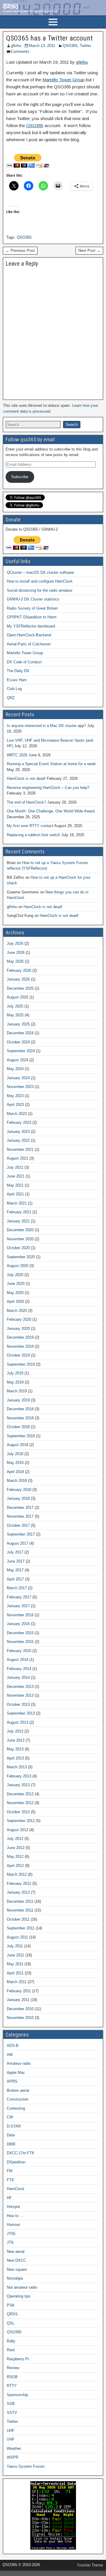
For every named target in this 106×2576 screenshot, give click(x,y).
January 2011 (18, 2000)
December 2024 (20, 1033)
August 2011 (17, 1937)
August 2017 (18, 1543)
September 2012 (21, 1821)
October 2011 (18, 1919)
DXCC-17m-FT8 (20, 2153)
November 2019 (20, 1346)
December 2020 (20, 1230)
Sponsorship (17, 2395)
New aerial (16, 2252)
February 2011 (19, 1991)
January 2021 (18, 1221)
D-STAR (14, 2126)
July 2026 (15, 943)
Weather (14, 2448)
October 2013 (18, 1704)
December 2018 (20, 1409)
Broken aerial (18, 2090)
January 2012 (18, 1892)
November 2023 (20, 1087)
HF (9, 2198)
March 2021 (17, 1203)
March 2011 (17, 1982)
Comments (20, 52)
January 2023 (18, 1132)
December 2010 (20, 2009)
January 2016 (18, 1624)
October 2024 (18, 1042)
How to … (15, 2216)
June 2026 (16, 953)
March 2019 (17, 1391)
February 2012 (19, 1884)
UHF (11, 2431)
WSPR (13, 2457)
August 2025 (18, 997)
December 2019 (20, 1337)
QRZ (11, 698)
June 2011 (15, 1955)
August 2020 (18, 1266)
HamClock (16, 2189)
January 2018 (18, 1498)
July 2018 (15, 1454)
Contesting (16, 2108)
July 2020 (15, 1275)
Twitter (85, 46)
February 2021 (19, 1212)
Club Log (14, 689)
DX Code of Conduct (24, 662)
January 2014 (18, 1677)
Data (11, 2135)
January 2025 (18, 1024)
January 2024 (18, 1078)
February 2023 (19, 1122)
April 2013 (15, 1758)
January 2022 (18, 1140)
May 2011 (15, 1964)
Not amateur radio (22, 2287)
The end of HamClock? (26, 802)
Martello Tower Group (63, 80)
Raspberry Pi (18, 2359)
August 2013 (18, 1722)
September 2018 (21, 1436)
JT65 (11, 2234)
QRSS (12, 2314)
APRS (12, 2081)
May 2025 (15, 1015)
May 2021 (15, 1185)
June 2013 (16, 1740)
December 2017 (20, 1508)
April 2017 (15, 1579)
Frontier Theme (90, 2565)
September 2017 (21, 1534)
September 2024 (21, 1051)
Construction (18, 2099)
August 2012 (18, 1830)
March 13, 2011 (42, 46)
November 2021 (20, 1149)
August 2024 (18, 1060)
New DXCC (16, 2260)
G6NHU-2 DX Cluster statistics (33, 599)
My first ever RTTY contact (30, 826)
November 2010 (20, 2018)
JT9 (10, 2242)
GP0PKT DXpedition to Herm (32, 617)
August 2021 (18, 1158)
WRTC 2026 (17, 755)
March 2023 (17, 1114)
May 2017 (15, 1570)
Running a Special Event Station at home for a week (51, 764)
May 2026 (15, 961)
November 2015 (20, 1642)
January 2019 (18, 1400)
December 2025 (20, 988)
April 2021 (15, 1194)
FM (10, 2171)
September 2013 (21, 1713)
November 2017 (20, 1516)
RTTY (12, 2386)
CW (10, 2117)
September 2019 (21, 1364)
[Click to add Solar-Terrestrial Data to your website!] (53, 2548)
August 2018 (18, 1445)
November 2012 (20, 1803)
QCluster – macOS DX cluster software (40, 572)
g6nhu (16, 46)
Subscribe (20, 477)
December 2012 (20, 1794)
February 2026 (19, 970)
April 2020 (15, 1302)
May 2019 (15, 1382)
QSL (11, 2323)
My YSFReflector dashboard (31, 626)
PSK (11, 2305)
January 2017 (18, 1606)
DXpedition (16, 2162)
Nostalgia (15, 2278)
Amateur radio (19, 2063)
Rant (11, 2350)
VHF (11, 2439)
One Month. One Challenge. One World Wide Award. (51, 811)
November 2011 (20, 1910)
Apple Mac (16, 2073)
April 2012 (15, 1866)
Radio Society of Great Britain (32, 608)
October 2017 (18, 1525)
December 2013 (20, 1687)
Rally (11, 2341)
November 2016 (20, 1615)
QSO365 (70, 46)
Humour (13, 2225)
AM (10, 2055)
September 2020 (21, 1257)
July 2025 (15, 1006)
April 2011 (15, 1973)
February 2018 (19, 1490)
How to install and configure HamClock (40, 581)
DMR (11, 2144)
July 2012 (15, 1839)
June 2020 (16, 1284)
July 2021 (15, 1167)
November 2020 (20, 1239)
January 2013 (18, 1785)
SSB (11, 2404)
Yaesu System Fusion (26, 2466)
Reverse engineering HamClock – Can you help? (48, 788)
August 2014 (18, 1660)
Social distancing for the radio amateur (40, 590)
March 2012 (17, 1874)
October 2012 (18, 1812)
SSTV (12, 2413)
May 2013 (15, 1749)
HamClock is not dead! (26, 778)
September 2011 (21, 1928)
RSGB (12, 2377)
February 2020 (19, 1319)
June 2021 (16, 1176)
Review (13, 2368)
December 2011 (20, 1901)
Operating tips (19, 2296)
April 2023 (15, 1105)
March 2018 (17, 1481)
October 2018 (18, 1427)
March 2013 (17, 1767)
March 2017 (17, 1588)
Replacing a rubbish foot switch (33, 835)
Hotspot (13, 2207)
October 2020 (18, 1248)
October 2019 (18, 1355)
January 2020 (18, 1329)
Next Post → (89, 250)
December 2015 (20, 1633)
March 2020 (17, 1311)
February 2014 (19, 1669)
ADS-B (13, 2046)
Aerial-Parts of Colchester (29, 644)
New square (17, 2269)
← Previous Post (20, 250)
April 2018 (15, 1472)
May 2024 (15, 1069)
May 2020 (15, 1293)
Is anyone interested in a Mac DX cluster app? (46, 726)
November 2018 (20, 1418)
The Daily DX (18, 671)
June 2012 (16, 1848)
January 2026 (18, 979)
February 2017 (19, 1597)
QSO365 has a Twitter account (49, 38)
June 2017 (16, 1561)
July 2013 (15, 1731)
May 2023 (15, 1096)
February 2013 (19, 1776)
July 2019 (15, 1373)
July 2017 (15, 1552)
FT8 (10, 2180)
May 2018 (15, 1463)
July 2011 (15, 1946)
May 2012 (15, 1856)
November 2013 (20, 1695)
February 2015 (19, 1651)
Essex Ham (17, 680)
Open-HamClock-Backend (29, 635)
